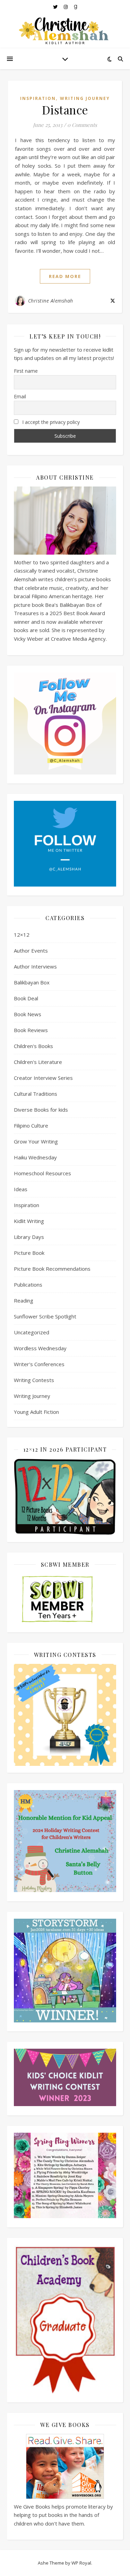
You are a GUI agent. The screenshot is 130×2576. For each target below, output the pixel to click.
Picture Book (29, 1253)
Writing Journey (85, 98)
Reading (24, 1300)
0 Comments (82, 125)
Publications (28, 1285)
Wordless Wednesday (40, 1348)
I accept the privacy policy (50, 422)
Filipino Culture (31, 1125)
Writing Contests (34, 1380)
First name (26, 371)
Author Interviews (35, 966)
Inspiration (38, 98)
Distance (65, 110)
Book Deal (26, 998)
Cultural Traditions (36, 1094)
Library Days (29, 1237)
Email (20, 396)
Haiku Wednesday (35, 1157)
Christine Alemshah (51, 301)
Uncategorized (32, 1332)
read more (65, 276)
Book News (28, 1014)
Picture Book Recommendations (52, 1269)
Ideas (21, 1189)
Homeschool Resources (42, 1173)
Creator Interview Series (43, 1078)
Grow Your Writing (36, 1141)
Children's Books (33, 1046)
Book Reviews (31, 1030)
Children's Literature (38, 1062)
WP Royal (81, 2563)
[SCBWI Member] (65, 1600)
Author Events (31, 951)
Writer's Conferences (39, 1364)
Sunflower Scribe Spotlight (45, 1316)
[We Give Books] (65, 2466)
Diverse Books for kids (41, 1110)
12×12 (22, 935)
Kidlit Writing (29, 1221)
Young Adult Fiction (36, 1412)
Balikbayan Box (32, 982)
